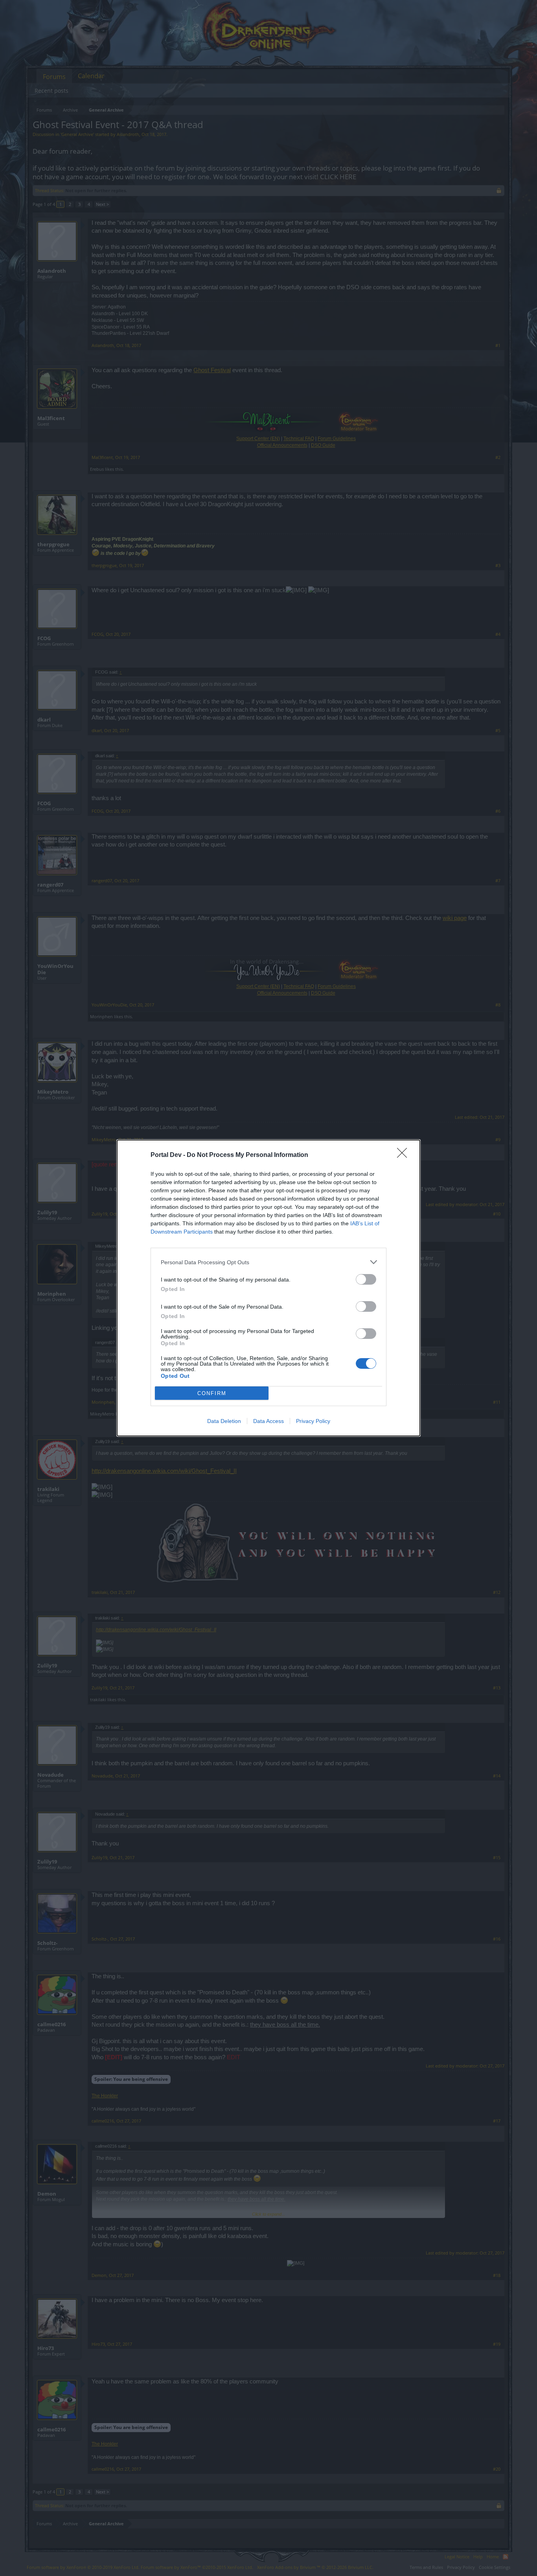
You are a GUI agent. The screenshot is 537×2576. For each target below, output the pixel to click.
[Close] (405, 1155)
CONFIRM (212, 1393)
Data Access (268, 1421)
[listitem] (268, 1262)
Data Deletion (224, 1421)
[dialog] (268, 1288)
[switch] (366, 1279)
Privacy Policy (313, 1421)
